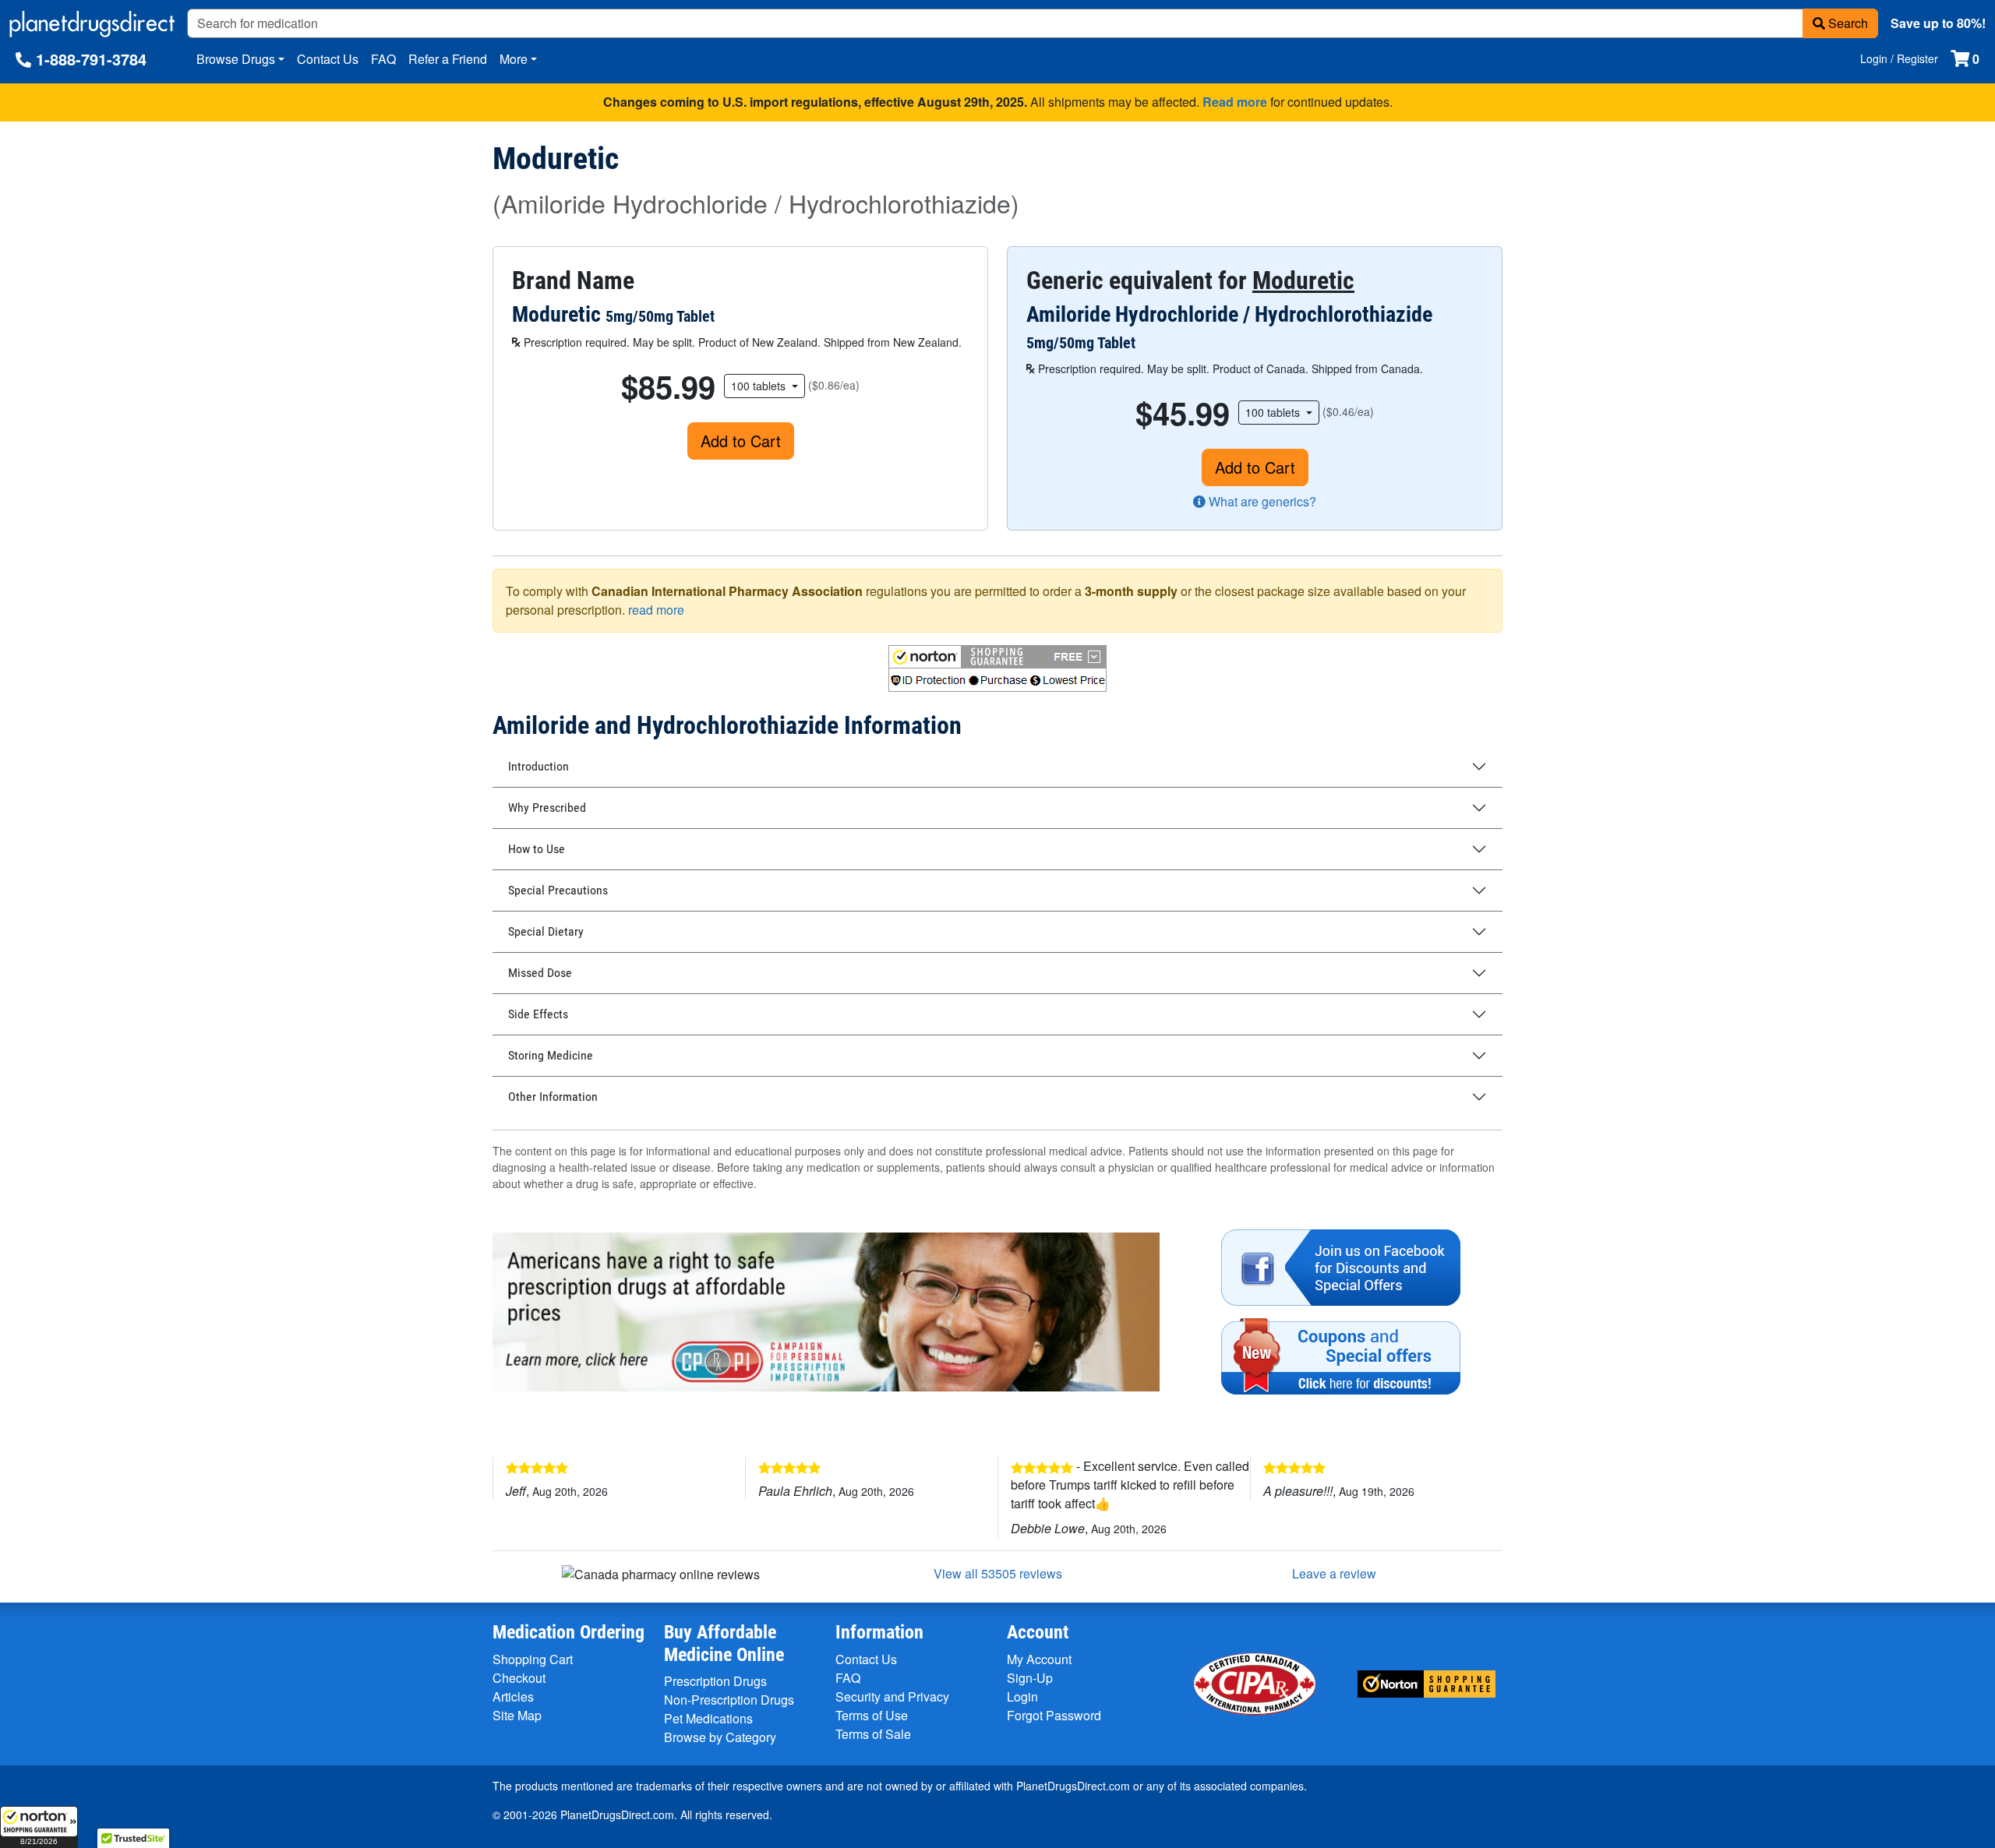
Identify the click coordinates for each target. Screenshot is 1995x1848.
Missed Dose (540, 973)
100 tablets (760, 386)
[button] (39, 1827)
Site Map (517, 1715)
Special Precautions (558, 890)
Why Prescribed (547, 808)
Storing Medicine (551, 1055)
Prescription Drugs (715, 1681)
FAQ (383, 59)
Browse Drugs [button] (236, 59)
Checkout (519, 1678)
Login (1022, 1696)
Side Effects (538, 1014)
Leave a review (1334, 1573)
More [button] (514, 59)
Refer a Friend (448, 59)
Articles (513, 1696)
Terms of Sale (873, 1734)
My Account (1039, 1659)
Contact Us (328, 59)
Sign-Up (1030, 1678)
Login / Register (1899, 58)
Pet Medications (708, 1718)
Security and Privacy (892, 1696)
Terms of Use (872, 1715)
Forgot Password (1054, 1715)
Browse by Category (720, 1737)
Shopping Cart (533, 1659)
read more (656, 610)
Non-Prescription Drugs (729, 1700)
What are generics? (1261, 501)
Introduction (538, 766)
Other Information (553, 1097)
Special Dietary (546, 931)
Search (1847, 23)
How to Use (537, 849)
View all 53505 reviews (998, 1573)
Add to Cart (741, 441)
